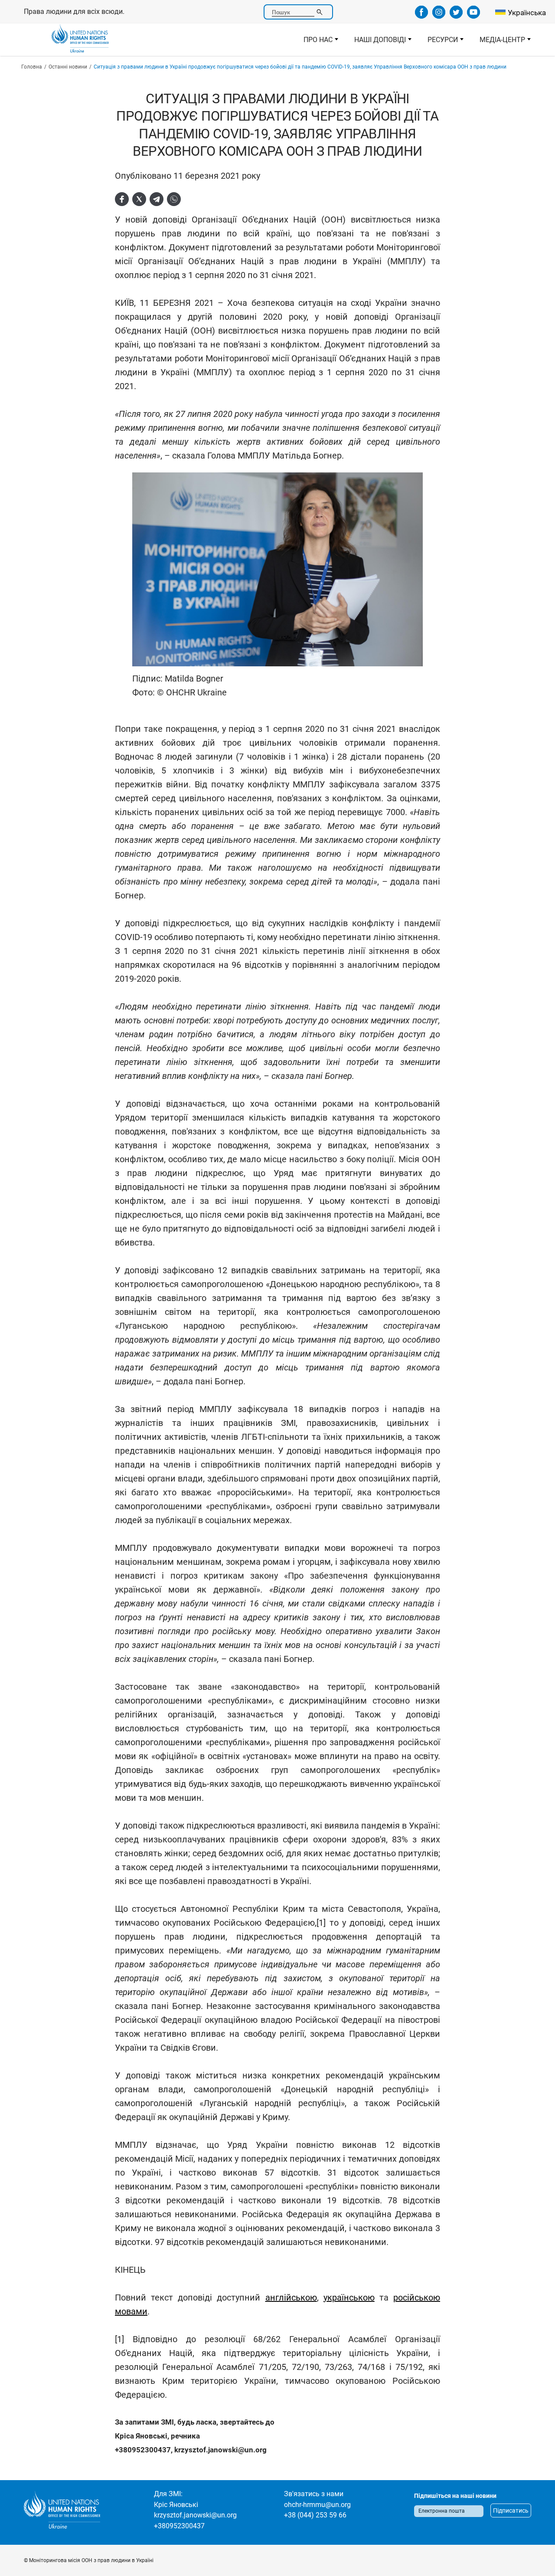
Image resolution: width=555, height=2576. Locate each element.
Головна (32, 67)
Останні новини (68, 67)
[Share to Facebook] (122, 199)
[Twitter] (456, 16)
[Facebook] (421, 16)
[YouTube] (473, 16)
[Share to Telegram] (157, 199)
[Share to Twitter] (139, 199)
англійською (291, 2297)
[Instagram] (439, 16)
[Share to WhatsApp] (174, 199)
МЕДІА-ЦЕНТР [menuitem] (498, 42)
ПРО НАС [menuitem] (314, 42)
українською (349, 2297)
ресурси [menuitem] (439, 42)
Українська (527, 13)
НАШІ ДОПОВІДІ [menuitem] (376, 42)
